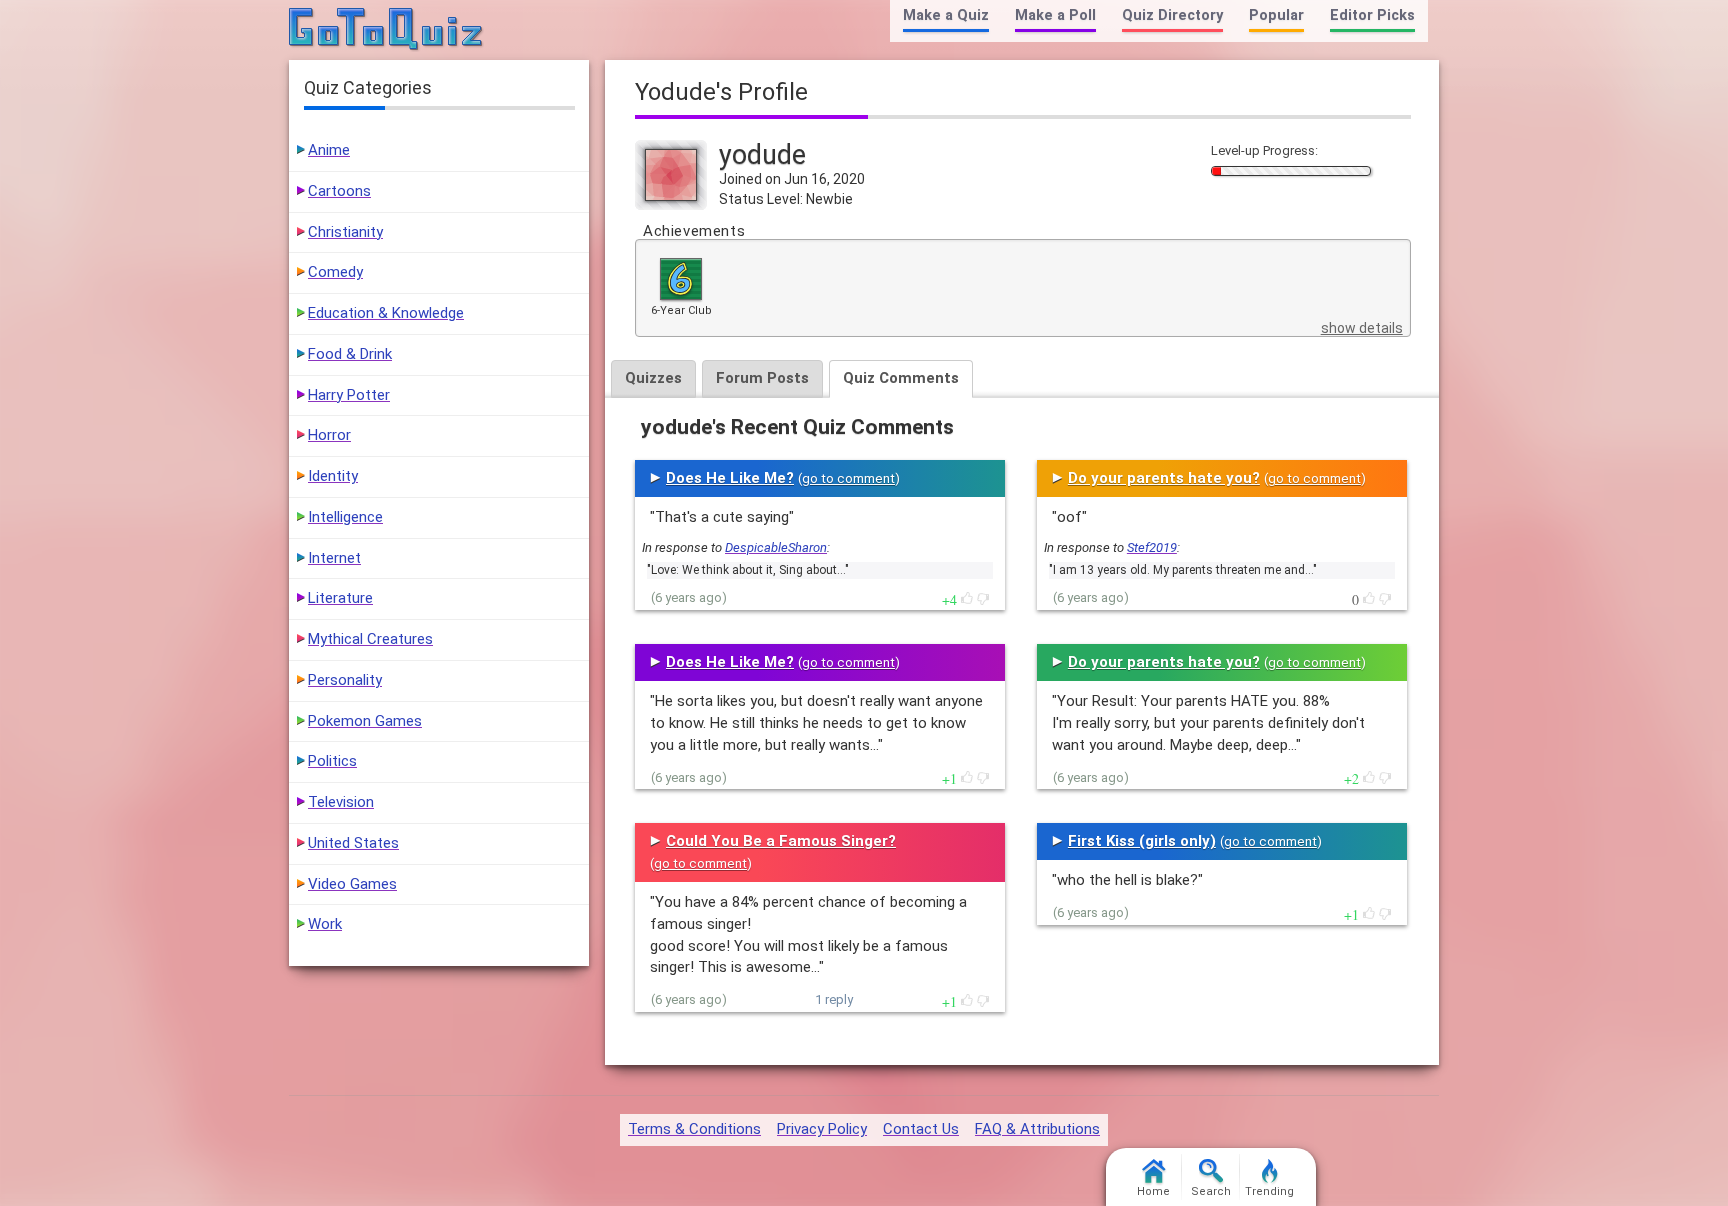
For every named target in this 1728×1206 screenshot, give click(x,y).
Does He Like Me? (730, 478)
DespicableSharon (776, 547)
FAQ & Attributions (1037, 1129)
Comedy (335, 272)
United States (353, 843)
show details (1362, 328)
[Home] (386, 30)
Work (325, 924)
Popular (1276, 15)
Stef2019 (1152, 547)
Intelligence (345, 517)
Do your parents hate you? (1164, 478)
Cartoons (339, 191)
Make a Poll (1055, 15)
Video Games (352, 884)
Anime (329, 150)
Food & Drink (350, 354)
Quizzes (653, 378)
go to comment (848, 478)
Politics (332, 761)
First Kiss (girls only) (1142, 841)
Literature (340, 598)
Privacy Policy (822, 1129)
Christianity (345, 232)
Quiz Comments (901, 378)
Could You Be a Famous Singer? (781, 841)
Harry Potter (349, 395)
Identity (333, 476)
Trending (1269, 1191)
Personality (345, 680)
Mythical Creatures (370, 639)
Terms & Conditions (694, 1129)
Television (341, 802)
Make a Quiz (946, 15)
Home (1153, 1191)
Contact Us (921, 1129)
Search (1211, 1191)
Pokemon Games (365, 721)
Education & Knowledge (386, 313)
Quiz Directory (1172, 15)
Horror (329, 435)
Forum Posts (762, 378)
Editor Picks (1372, 15)
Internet (334, 558)
